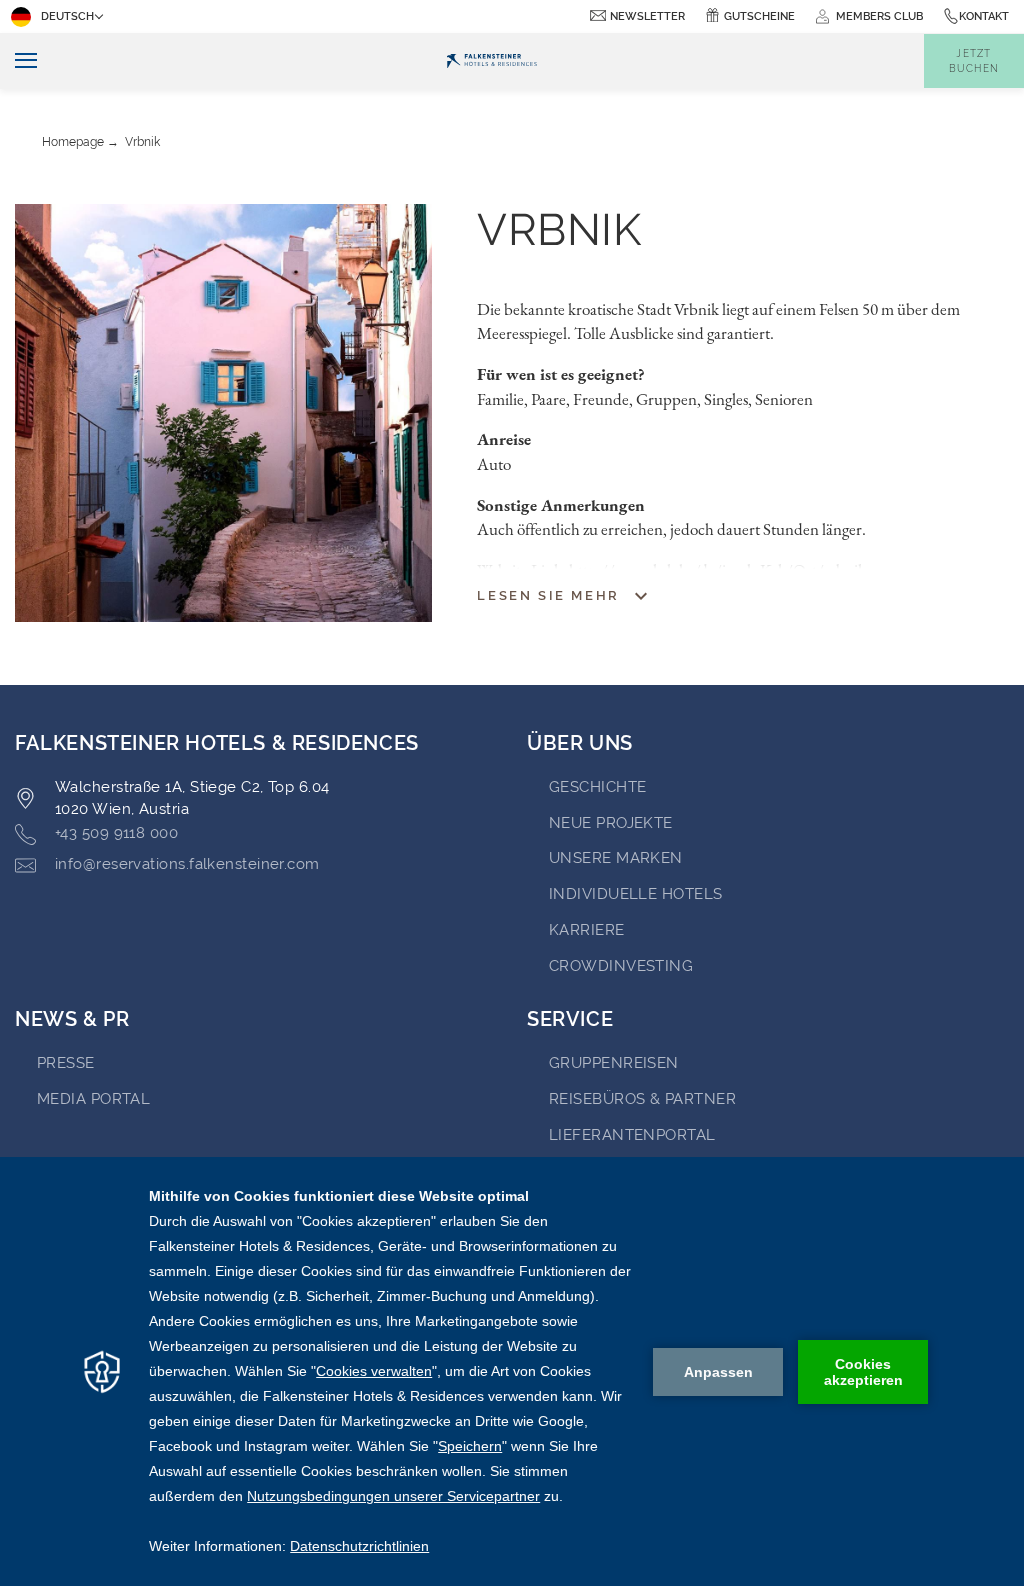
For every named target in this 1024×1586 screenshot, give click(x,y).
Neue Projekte (611, 823)
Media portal (93, 1099)
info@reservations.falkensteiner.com (187, 864)
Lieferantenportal (632, 1135)
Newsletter (647, 16)
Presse (66, 1063)
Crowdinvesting (621, 966)
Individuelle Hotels (636, 894)
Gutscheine (759, 16)
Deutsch (67, 16)
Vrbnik (142, 142)
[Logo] (491, 61)
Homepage (73, 142)
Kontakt (984, 16)
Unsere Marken (616, 858)
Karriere (587, 930)
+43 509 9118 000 (116, 833)
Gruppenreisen (614, 1063)
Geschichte (598, 787)
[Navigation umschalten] (18, 61)
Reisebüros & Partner (642, 1099)
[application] (512, 1371)
